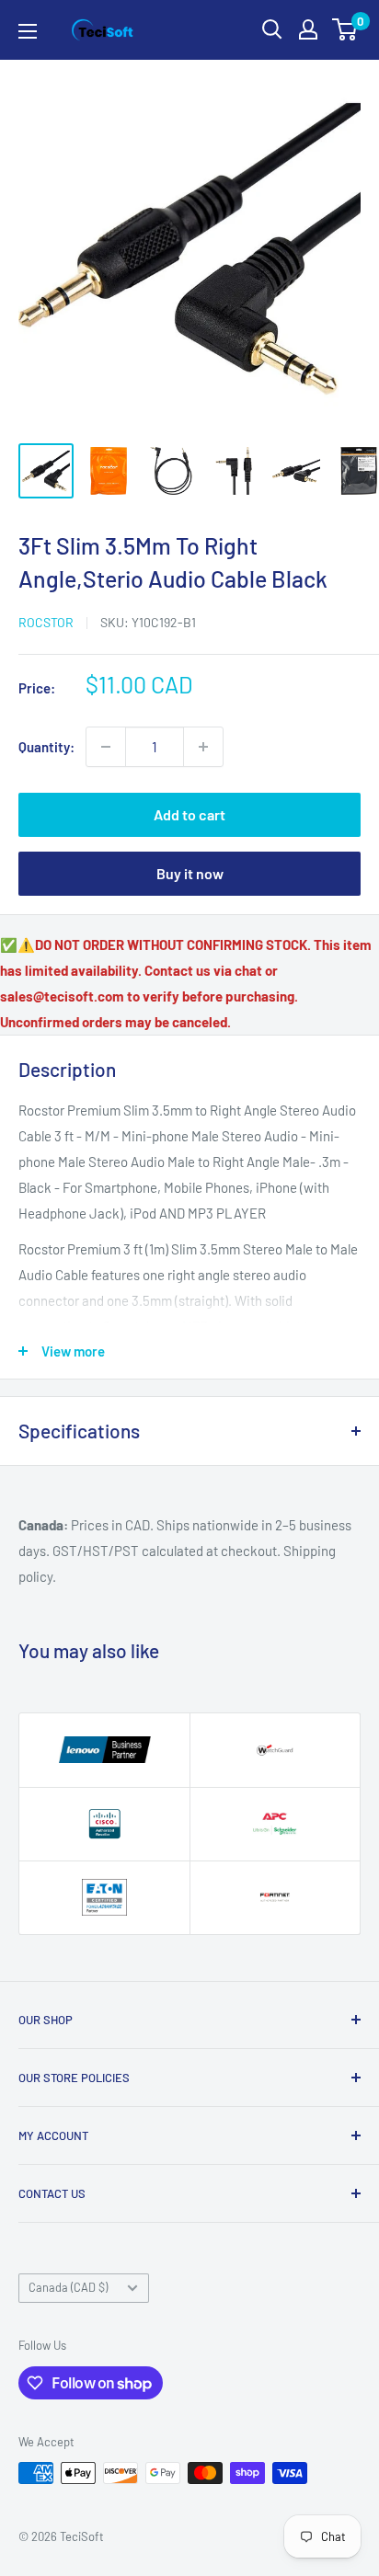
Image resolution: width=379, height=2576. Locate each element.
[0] (345, 29)
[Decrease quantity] (106, 747)
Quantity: (46, 747)
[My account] (308, 29)
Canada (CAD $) (68, 2287)
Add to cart (189, 814)
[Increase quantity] (203, 747)
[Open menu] (28, 31)
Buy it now (190, 873)
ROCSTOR (46, 622)
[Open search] (272, 29)
